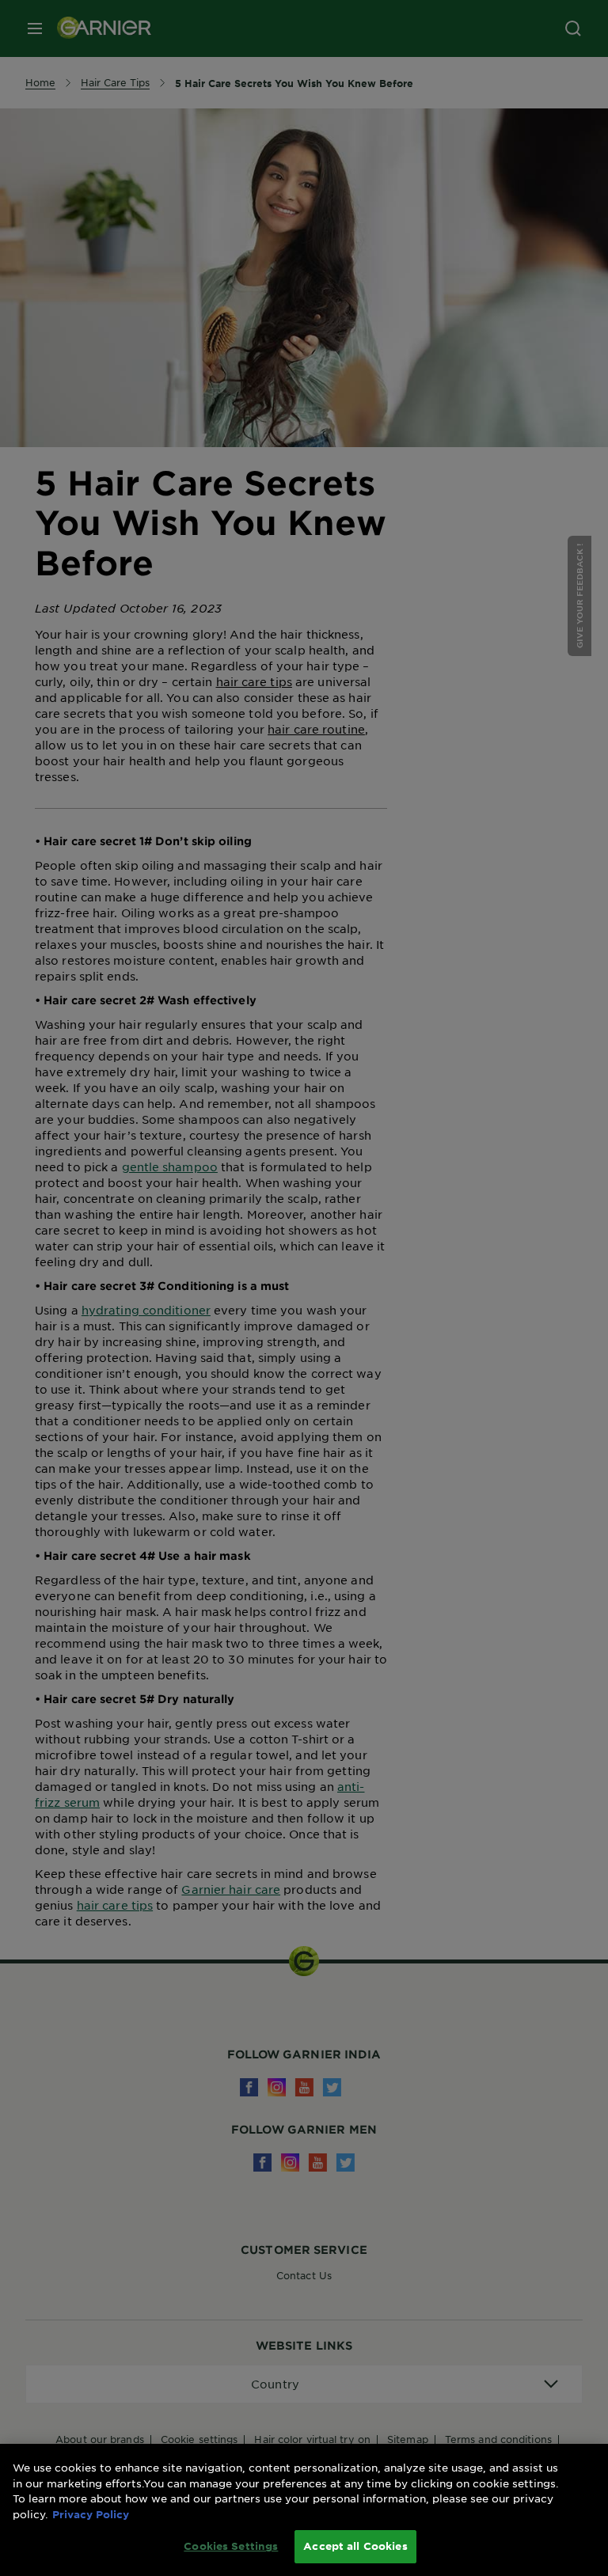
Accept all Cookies (355, 2546)
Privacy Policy (91, 2514)
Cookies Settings (231, 2546)
